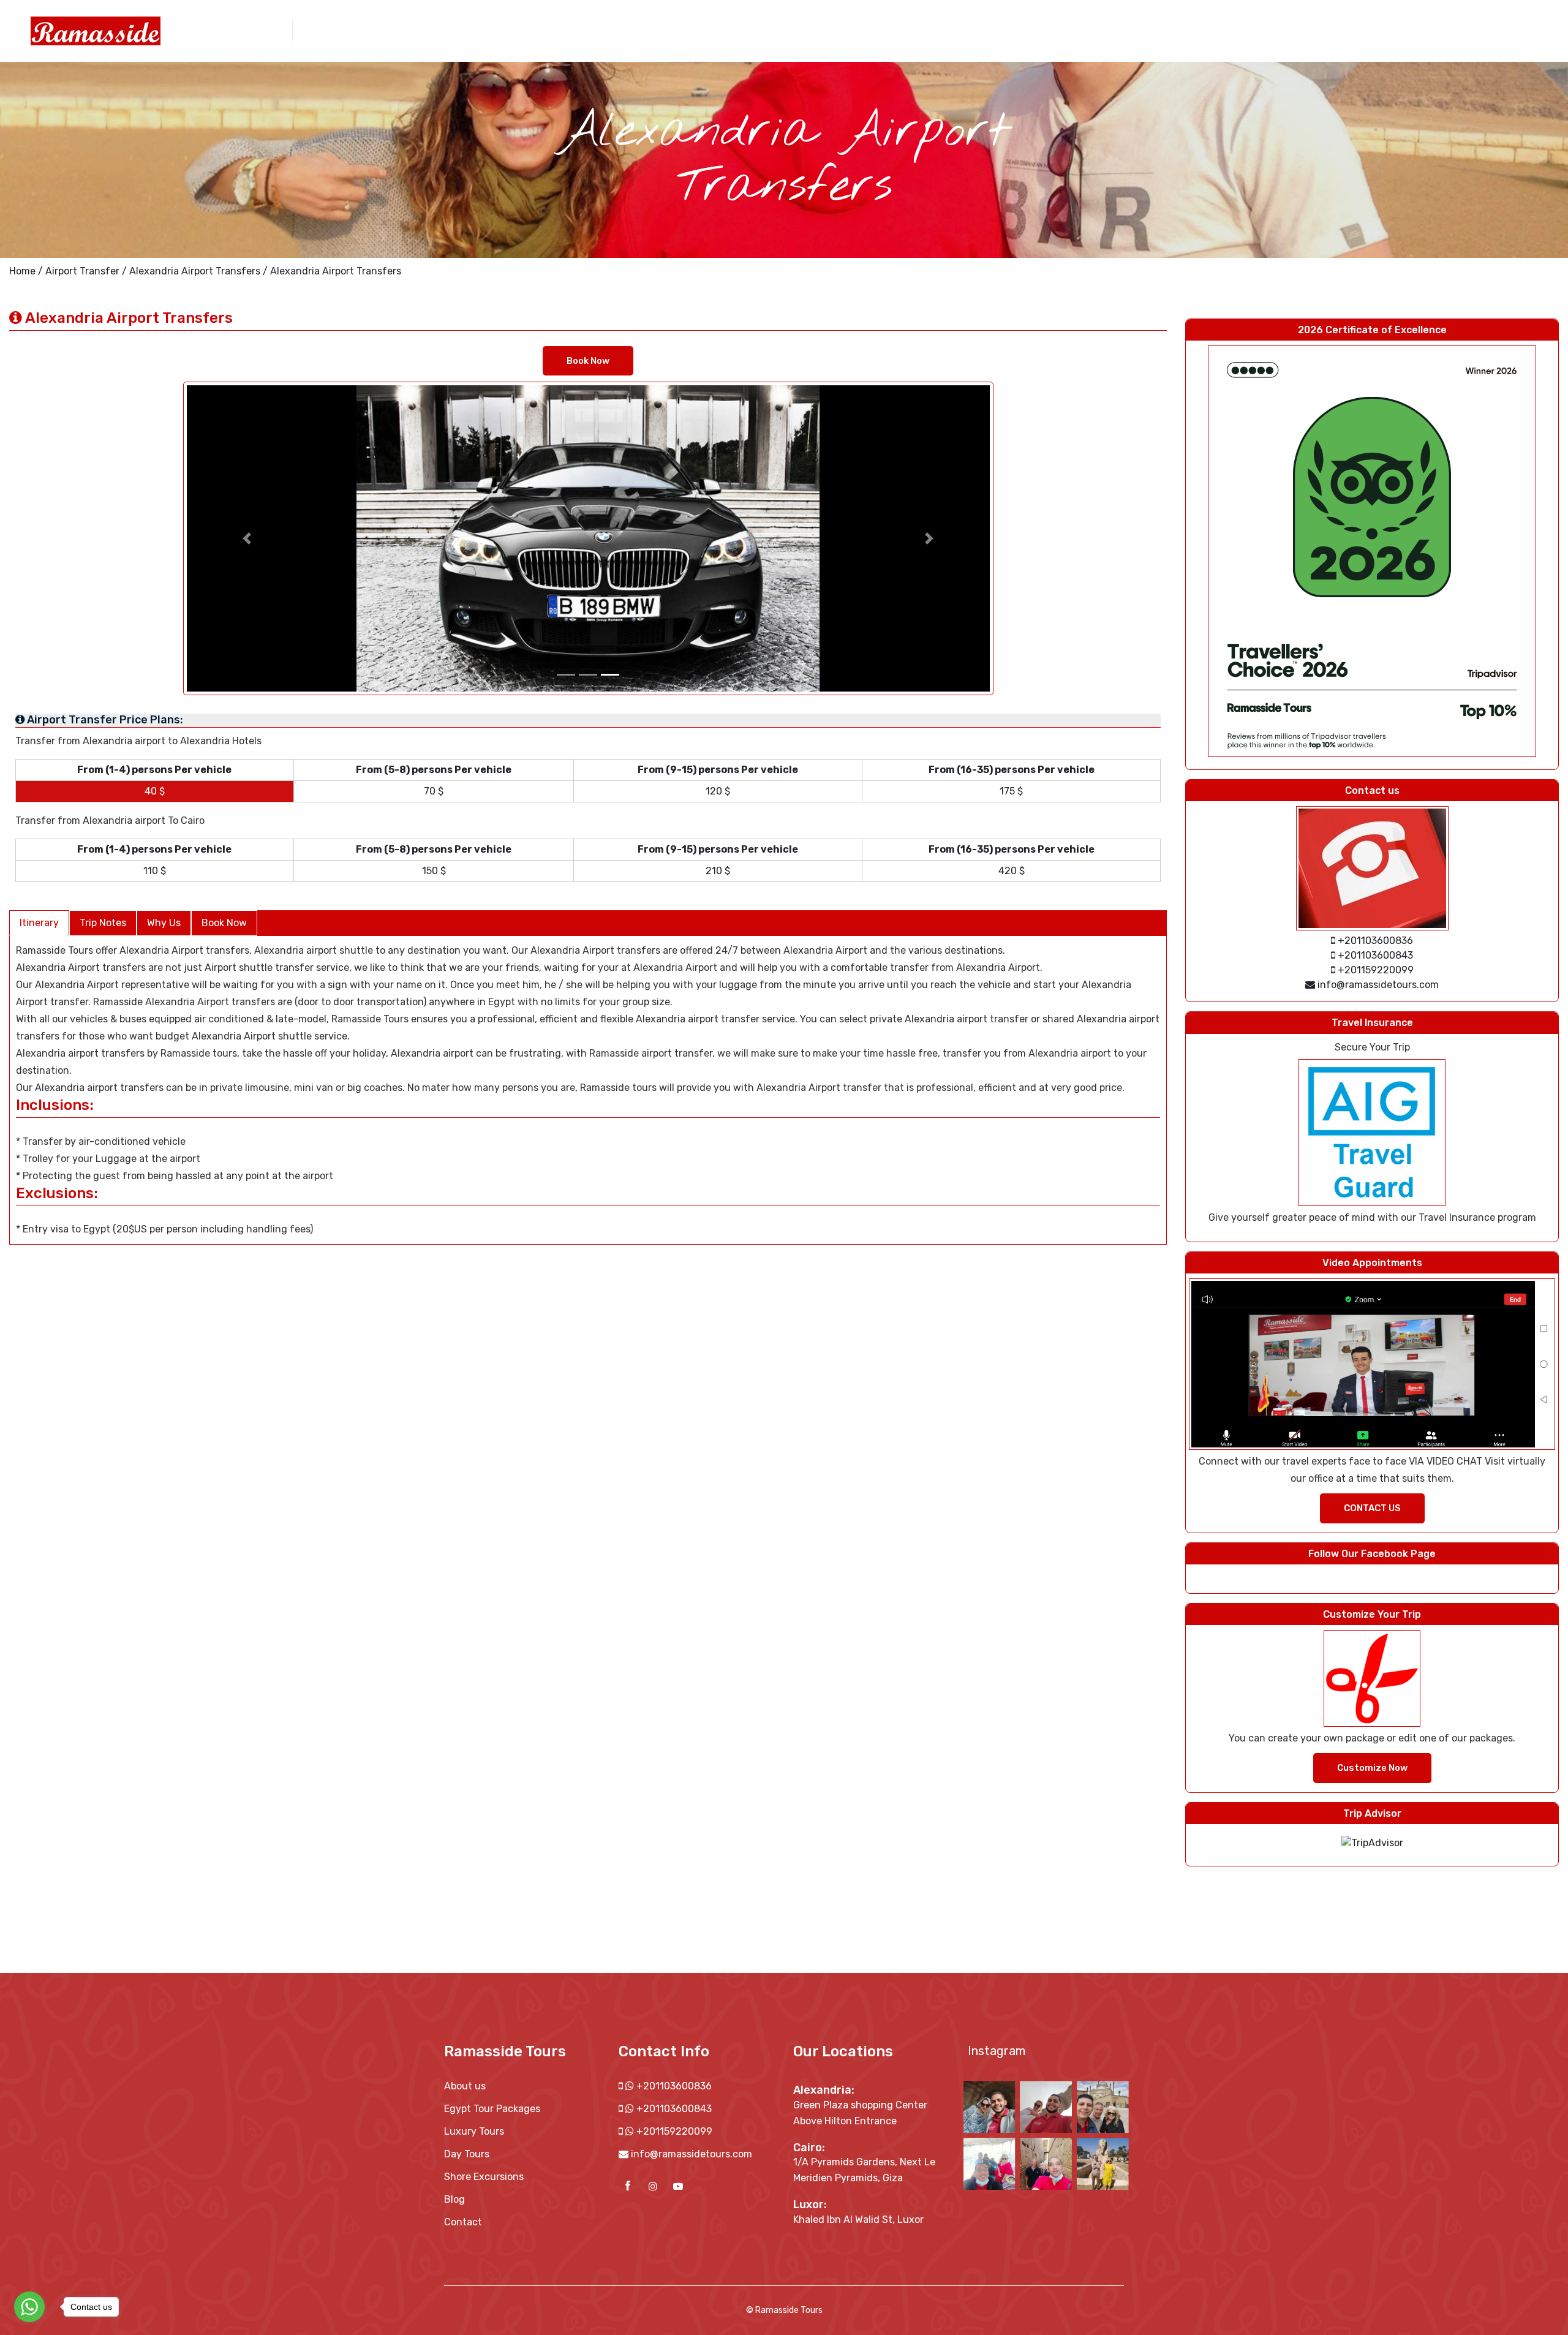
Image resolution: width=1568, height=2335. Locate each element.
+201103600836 (673, 2086)
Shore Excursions (1250, 30)
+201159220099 (673, 2131)
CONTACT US (1372, 1508)
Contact (1406, 30)
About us (1042, 30)
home (996, 30)
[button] (247, 538)
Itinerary (39, 923)
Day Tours (1176, 30)
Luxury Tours (474, 2131)
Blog (454, 2199)
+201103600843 (673, 2109)
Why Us (164, 923)
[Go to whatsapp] (29, 2307)
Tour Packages (1108, 30)
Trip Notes (103, 923)
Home (22, 271)
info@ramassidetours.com (692, 2154)
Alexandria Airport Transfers (195, 271)
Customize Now (1372, 1768)
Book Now (588, 361)
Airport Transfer (1339, 30)
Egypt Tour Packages (492, 2109)
